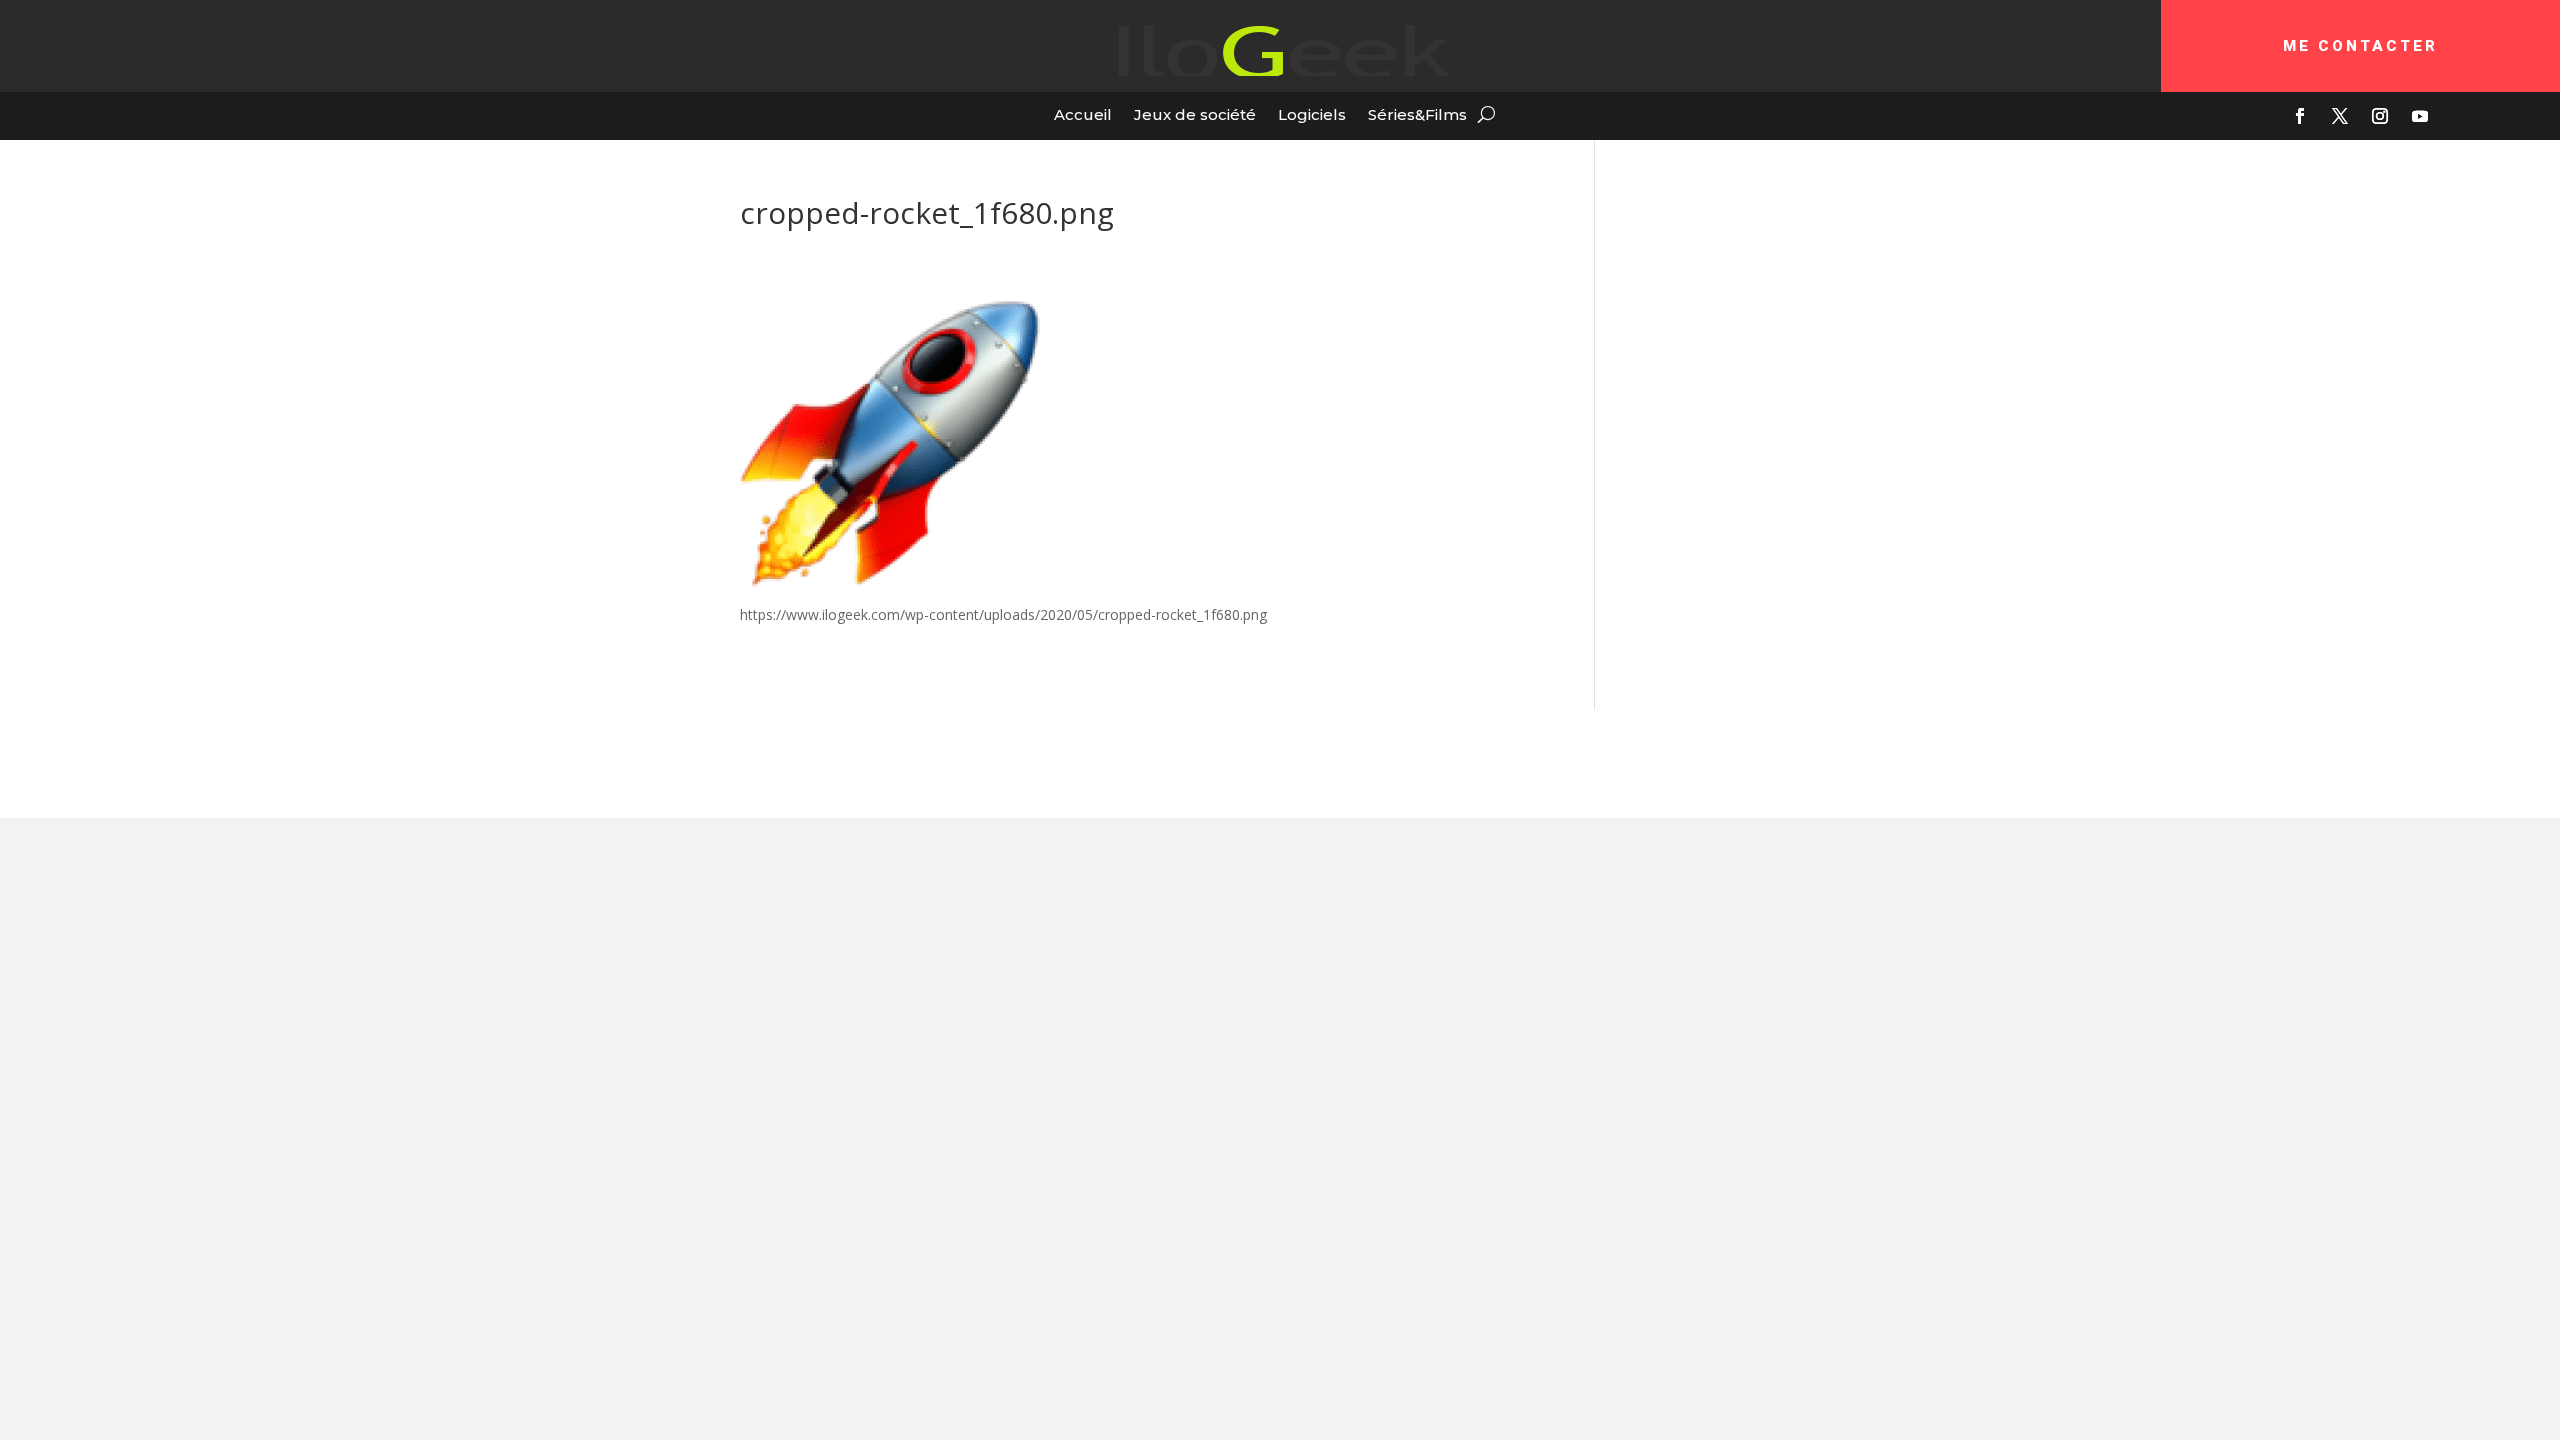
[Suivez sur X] (2340, 116)
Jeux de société (1195, 114)
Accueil (1083, 114)
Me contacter (2360, 46)
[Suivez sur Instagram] (2380, 116)
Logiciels (1312, 114)
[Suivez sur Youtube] (2420, 116)
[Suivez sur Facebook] (2300, 116)
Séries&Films (1417, 114)
